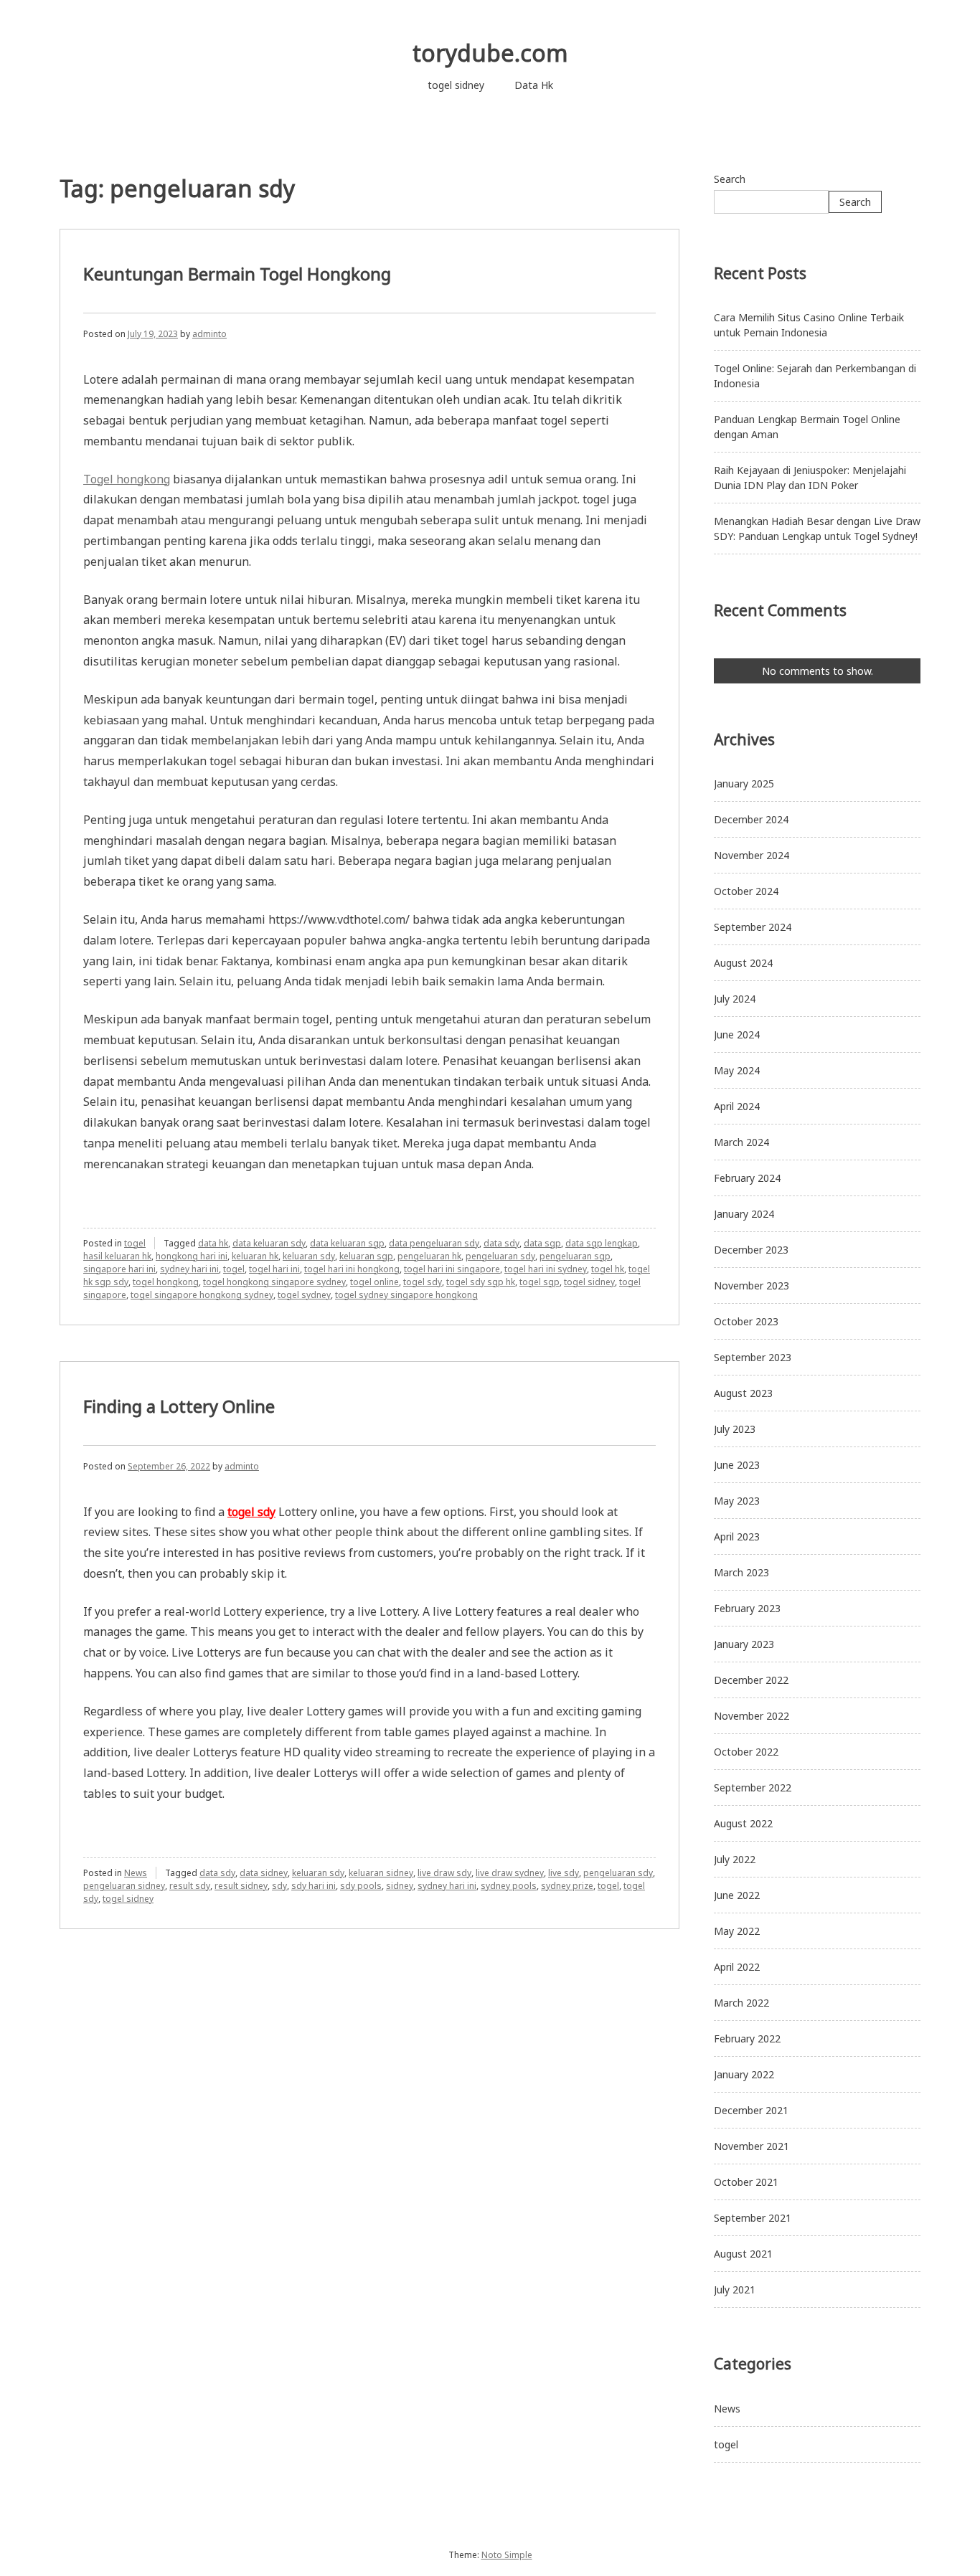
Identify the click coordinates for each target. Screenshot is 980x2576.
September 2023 (753, 1357)
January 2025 (744, 783)
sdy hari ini (314, 1886)
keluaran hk (255, 1256)
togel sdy (423, 1282)
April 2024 (737, 1106)
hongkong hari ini (192, 1256)
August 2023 (743, 1393)
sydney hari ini (189, 1269)
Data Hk (534, 85)
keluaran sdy (309, 1256)
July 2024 (735, 999)
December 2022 (751, 1680)
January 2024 (744, 1214)
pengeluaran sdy (500, 1256)
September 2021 (753, 2218)
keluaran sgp (366, 1256)
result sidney (241, 1886)
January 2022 (744, 2074)
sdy (279, 1886)
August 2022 (743, 1823)
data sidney (264, 1873)
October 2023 (746, 1321)
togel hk (608, 1269)
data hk (213, 1243)
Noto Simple (507, 2555)
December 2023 (751, 1250)
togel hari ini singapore (452, 1269)
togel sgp (540, 1282)
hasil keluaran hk (117, 1256)
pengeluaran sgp (575, 1256)
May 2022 (737, 1931)
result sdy (190, 1886)
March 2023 (741, 1572)
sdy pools (361, 1886)
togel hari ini (274, 1269)
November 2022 (752, 1716)
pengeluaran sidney (124, 1886)
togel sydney (304, 1295)
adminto (209, 334)
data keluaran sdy (269, 1243)
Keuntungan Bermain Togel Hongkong (237, 274)
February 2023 (747, 1608)
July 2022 (735, 1859)
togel (135, 1243)
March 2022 (741, 2003)
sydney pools (509, 1886)
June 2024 (737, 1034)
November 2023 (752, 1285)
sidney (400, 1886)
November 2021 (752, 2146)
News (136, 1873)
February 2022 (747, 2038)
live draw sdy (444, 1873)
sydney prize (567, 1886)
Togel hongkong (127, 479)
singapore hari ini (119, 1269)
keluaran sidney (381, 1873)
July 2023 (735, 1429)
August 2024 (743, 963)
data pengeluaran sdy (434, 1243)
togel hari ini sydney (546, 1269)
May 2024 (737, 1070)
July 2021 (735, 2289)
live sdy (564, 1873)
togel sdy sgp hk (481, 1282)
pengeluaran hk (429, 1256)
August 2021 (743, 2254)
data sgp (542, 1243)
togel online (374, 1282)
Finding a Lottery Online (179, 1406)
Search (730, 179)
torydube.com (490, 53)
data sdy (501, 1243)
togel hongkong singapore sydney (274, 1282)
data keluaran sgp (347, 1243)
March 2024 (741, 1142)
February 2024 (747, 1178)
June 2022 (737, 1895)
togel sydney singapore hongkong (406, 1295)
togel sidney (456, 85)
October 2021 (746, 2182)
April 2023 (737, 1536)
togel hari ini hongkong (352, 1269)
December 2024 (751, 819)
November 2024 (752, 855)
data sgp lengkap (602, 1243)
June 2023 (737, 1465)
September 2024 (753, 927)
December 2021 (751, 2110)
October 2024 (746, 891)
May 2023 (737, 1501)
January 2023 (744, 1644)
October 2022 (746, 1752)
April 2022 (737, 1967)
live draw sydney (510, 1873)
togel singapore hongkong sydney (202, 1295)
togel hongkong (166, 1282)
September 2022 (753, 1787)
